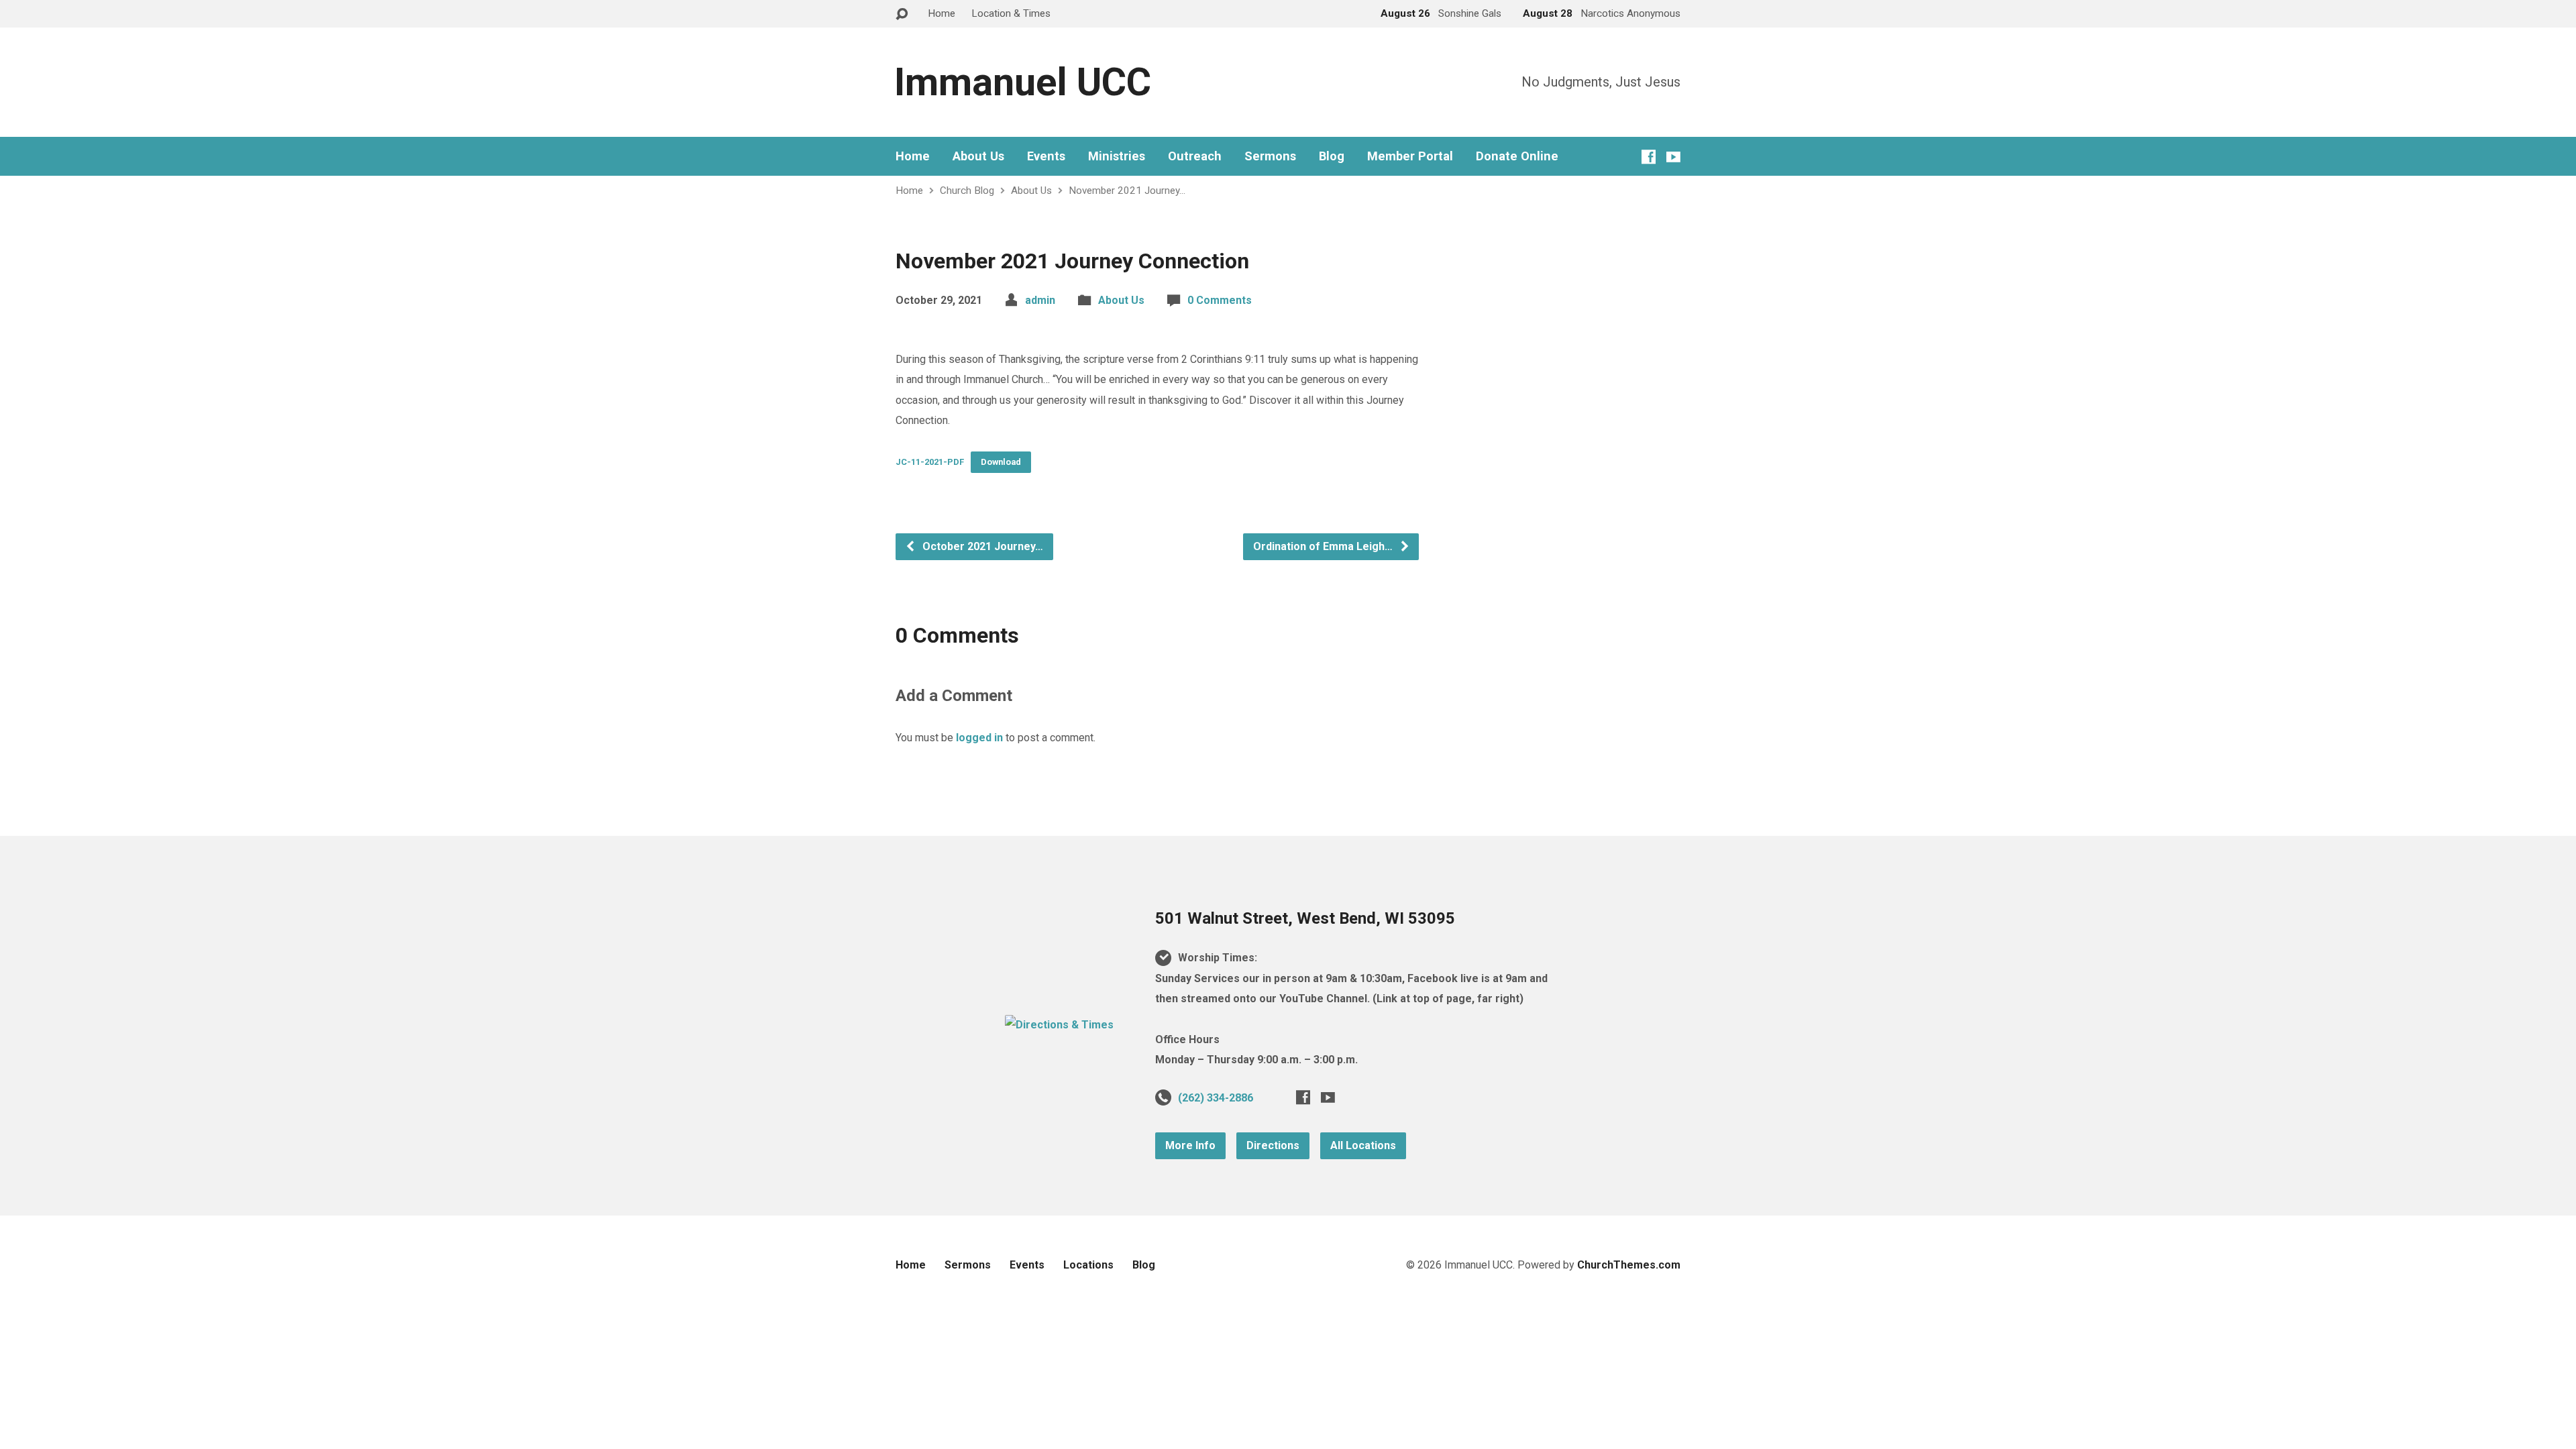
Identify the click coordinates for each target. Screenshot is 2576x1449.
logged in (979, 738)
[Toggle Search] (902, 14)
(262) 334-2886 (1216, 1098)
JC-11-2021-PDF (930, 462)
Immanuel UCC (1023, 82)
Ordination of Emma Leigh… (1324, 546)
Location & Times (1011, 13)
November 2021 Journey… (1127, 191)
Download (1001, 462)
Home (942, 13)
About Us (978, 156)
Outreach (1195, 156)
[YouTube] (1673, 157)
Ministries (1117, 156)
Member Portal (1410, 156)
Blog (1332, 156)
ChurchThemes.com (1629, 1265)
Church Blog (967, 191)
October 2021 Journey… (981, 546)
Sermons (1270, 156)
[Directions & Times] (1059, 1025)
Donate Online (1517, 156)
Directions (1273, 1145)
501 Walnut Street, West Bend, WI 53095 (1305, 918)
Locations (1088, 1265)
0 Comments (1220, 300)
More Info (1190, 1145)
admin (1040, 300)
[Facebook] (1649, 157)
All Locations (1363, 1145)
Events (1046, 156)
